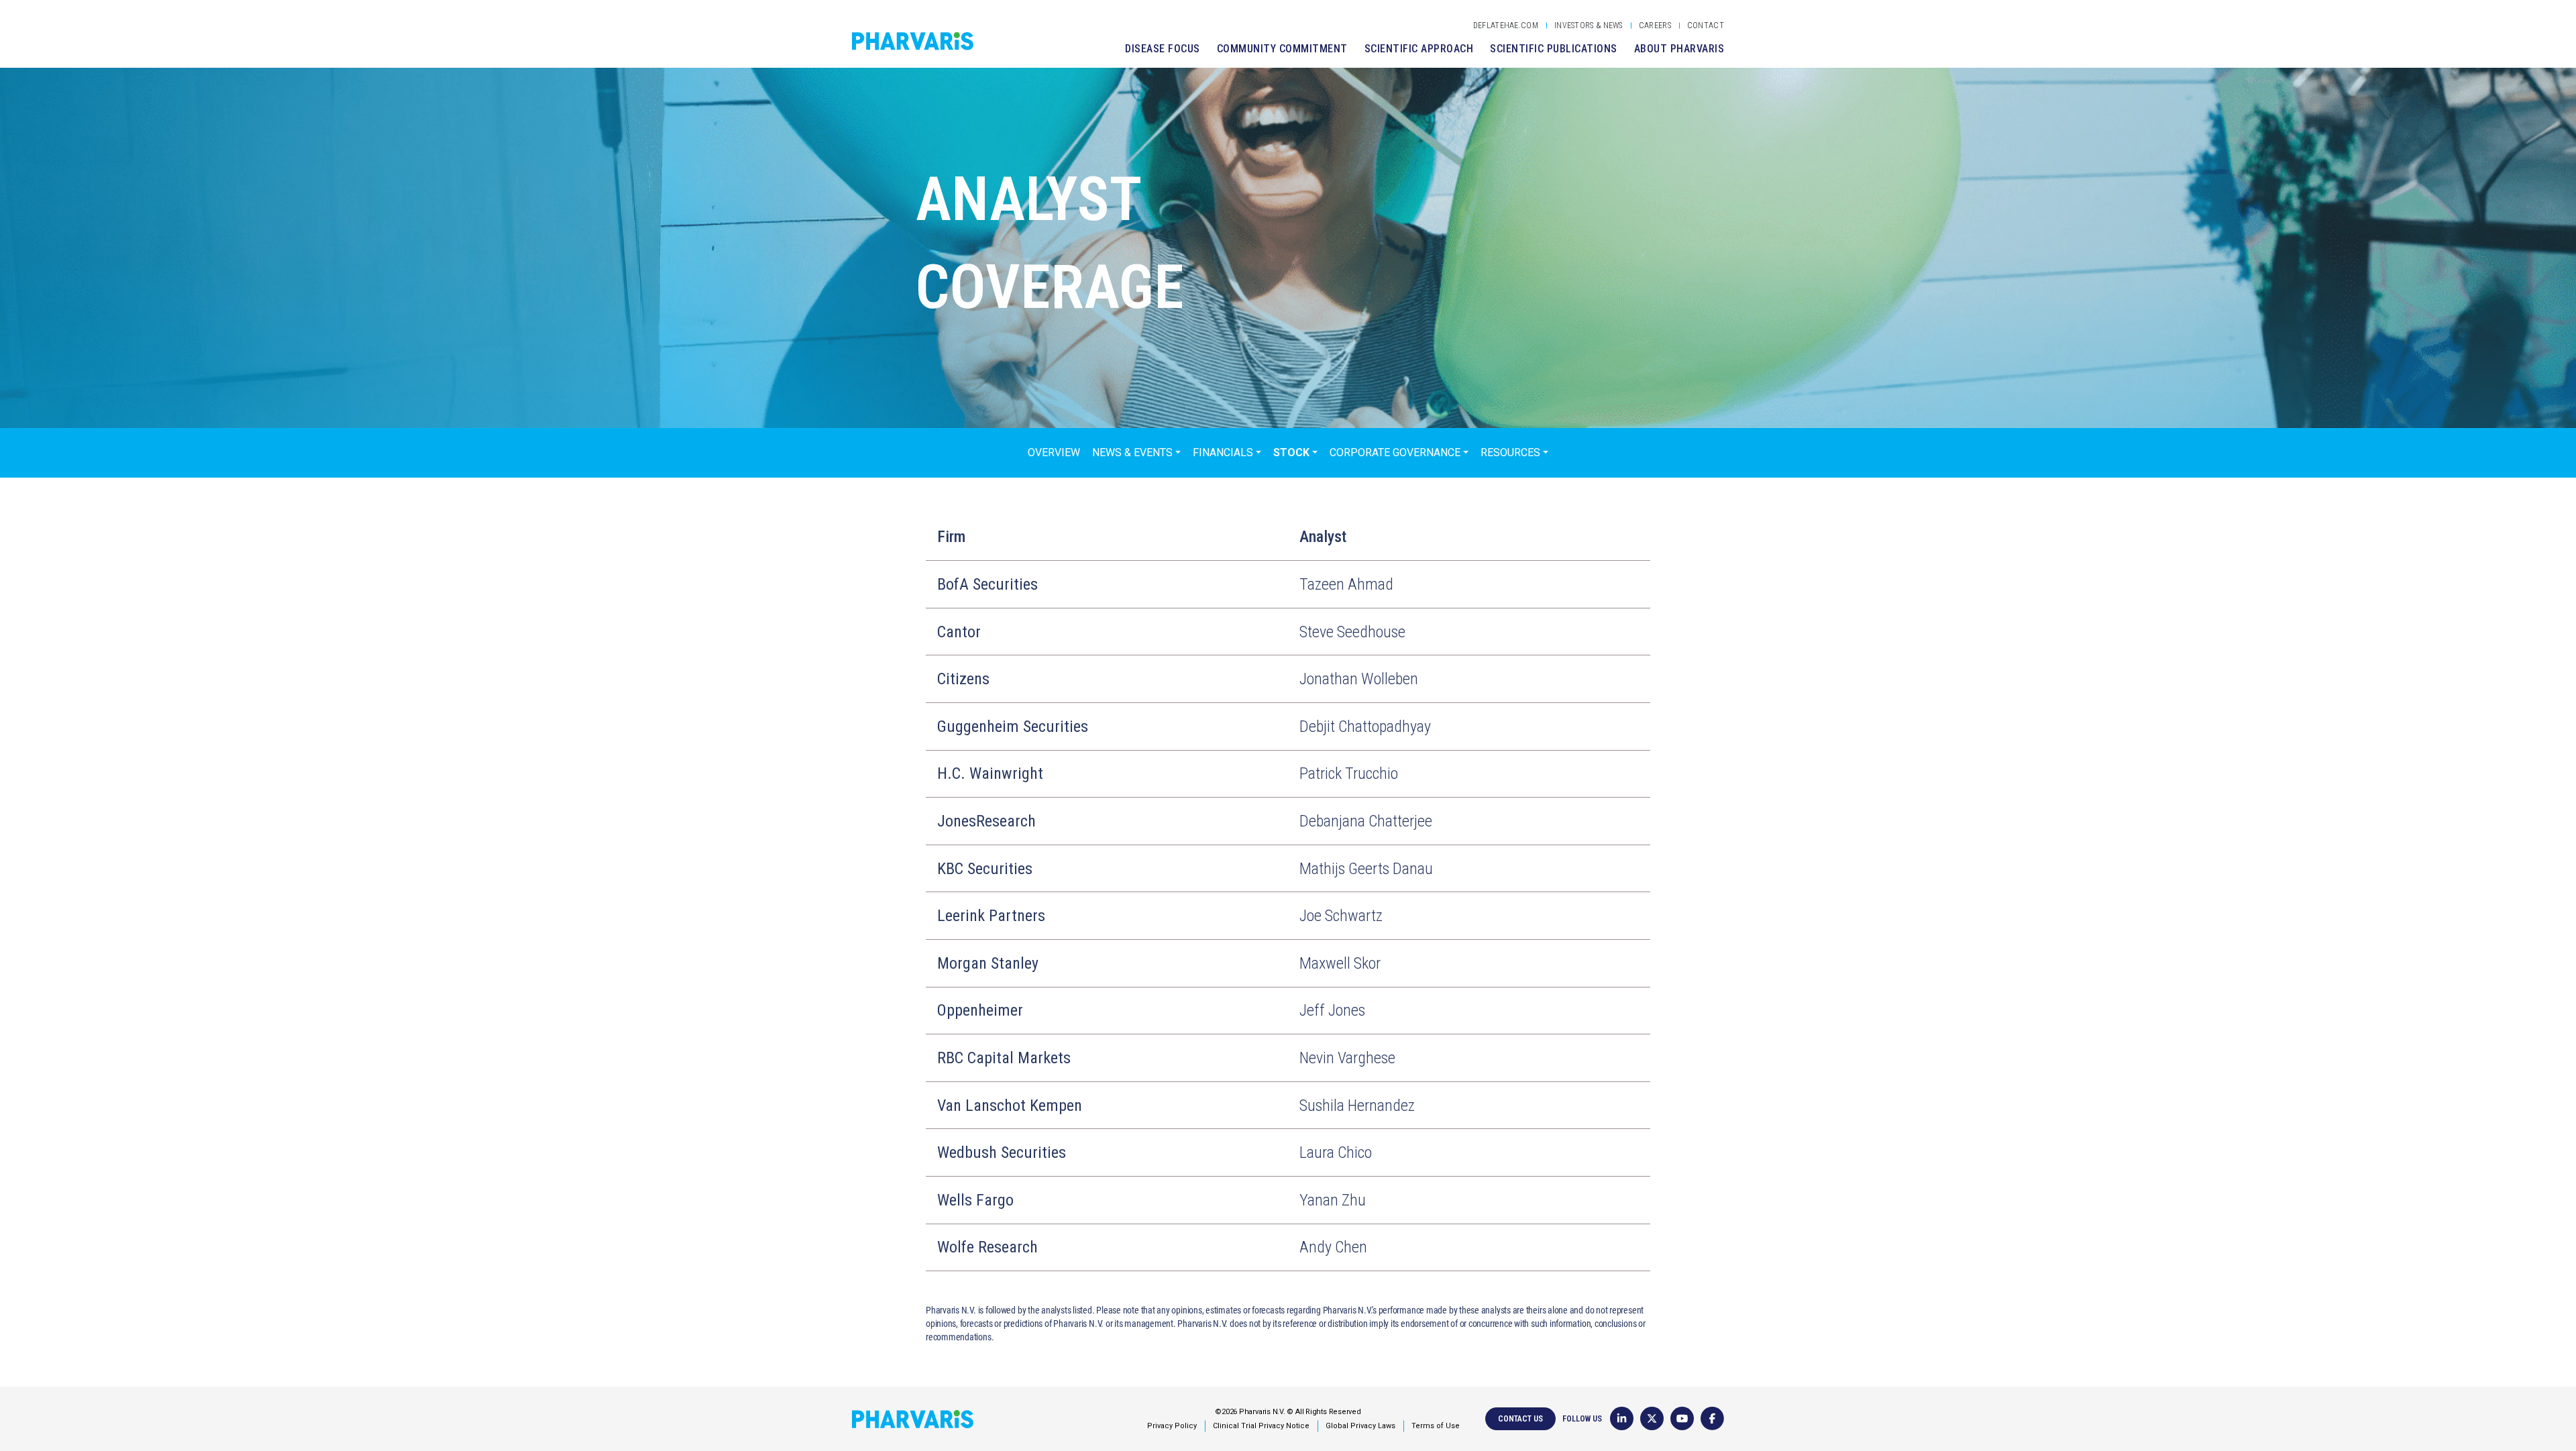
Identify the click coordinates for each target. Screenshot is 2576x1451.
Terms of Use (1436, 1426)
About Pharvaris (1679, 49)
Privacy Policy (1172, 1426)
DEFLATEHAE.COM (1506, 25)
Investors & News (1589, 25)
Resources (1510, 452)
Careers (1655, 25)
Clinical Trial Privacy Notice (1261, 1426)
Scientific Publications (1554, 49)
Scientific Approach (1419, 49)
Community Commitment (1282, 49)
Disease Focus (1163, 49)
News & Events (1132, 452)
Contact (1706, 25)
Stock (1291, 452)
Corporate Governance (1395, 452)
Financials (1223, 452)
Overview (1054, 452)
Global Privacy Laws (1360, 1426)
